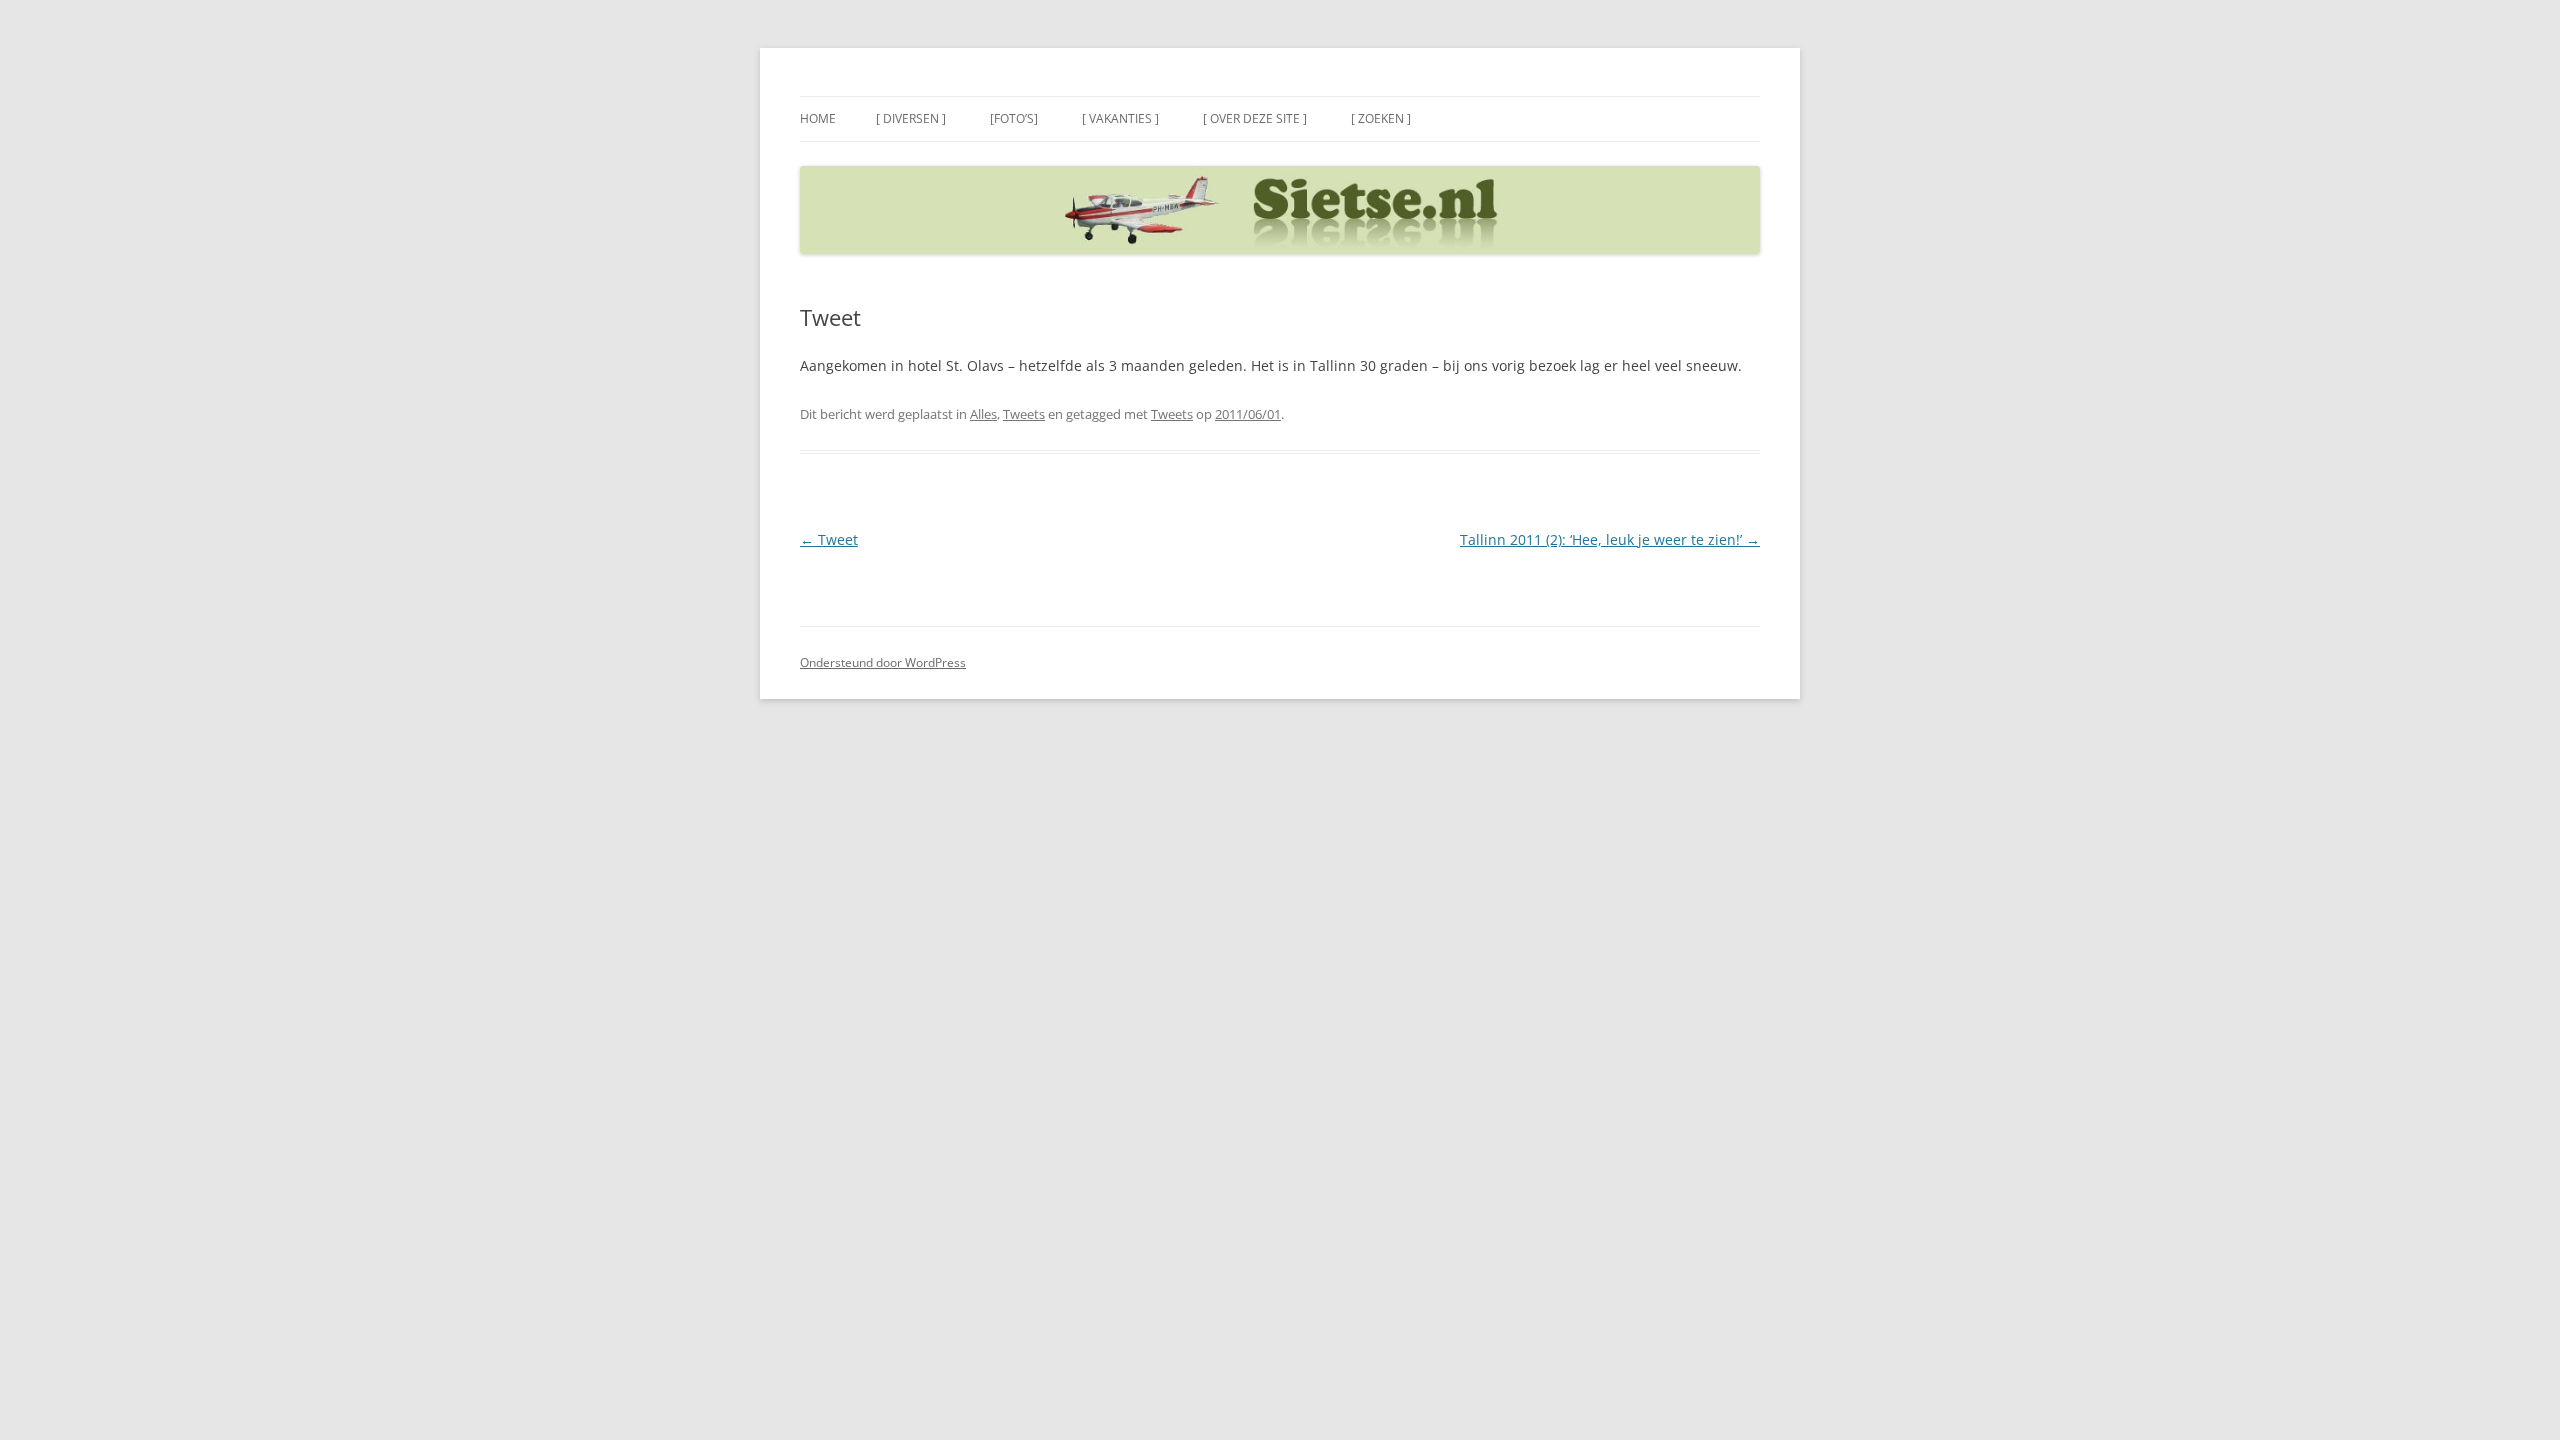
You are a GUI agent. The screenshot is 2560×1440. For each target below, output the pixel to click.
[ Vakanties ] (1120, 118)
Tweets (1024, 414)
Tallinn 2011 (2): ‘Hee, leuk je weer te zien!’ (1610, 539)
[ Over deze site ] (1255, 118)
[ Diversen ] (911, 118)
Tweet (829, 539)
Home (818, 118)
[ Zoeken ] (1381, 118)
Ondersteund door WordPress (883, 662)
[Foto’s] (1014, 118)
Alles (983, 414)
